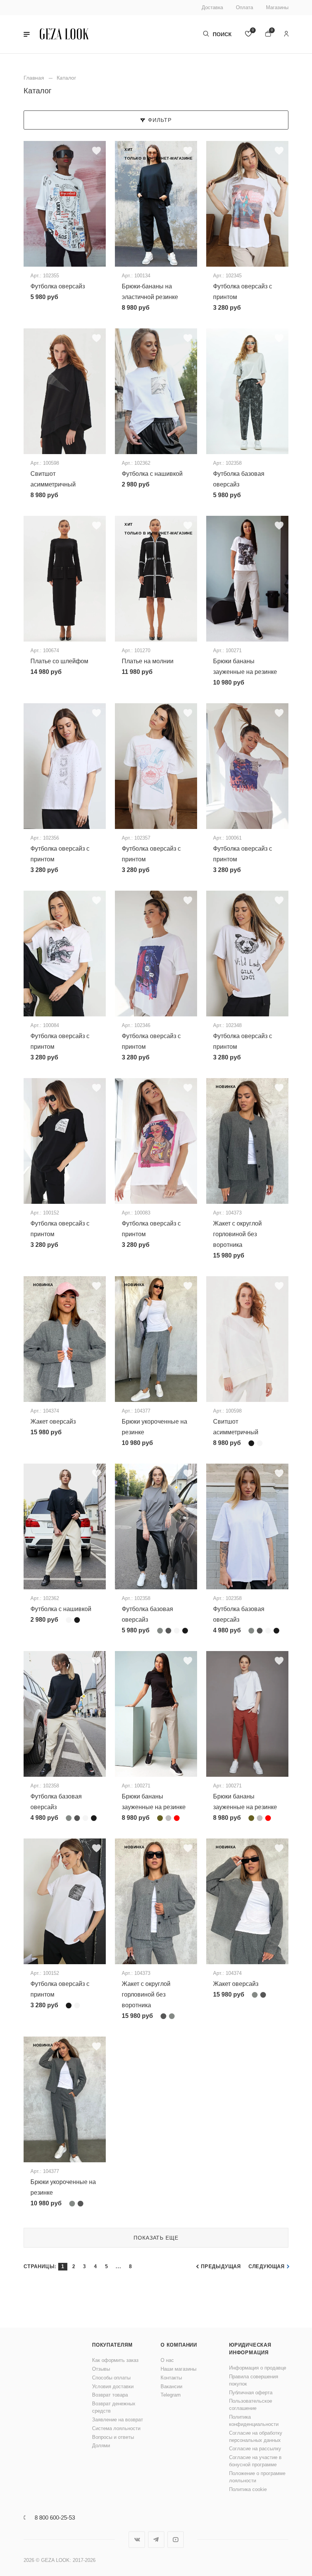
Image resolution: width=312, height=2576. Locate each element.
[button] (27, 34)
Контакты (171, 2378)
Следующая (267, 2266)
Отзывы (101, 2369)
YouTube (176, 2540)
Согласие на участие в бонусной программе (255, 2461)
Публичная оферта (251, 2393)
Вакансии (171, 2386)
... (118, 2266)
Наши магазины (178, 2369)
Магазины (277, 7)
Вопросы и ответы (113, 2437)
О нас (167, 2360)
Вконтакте (137, 2540)
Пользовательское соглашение (251, 2405)
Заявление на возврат (118, 2420)
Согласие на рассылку (255, 2449)
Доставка (212, 7)
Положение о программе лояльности (257, 2477)
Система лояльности (116, 2428)
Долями (101, 2446)
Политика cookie (248, 2489)
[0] (248, 34)
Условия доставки (113, 2386)
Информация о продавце (258, 2368)
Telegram (171, 2395)
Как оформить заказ (115, 2360)
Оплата (244, 7)
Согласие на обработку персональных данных (256, 2437)
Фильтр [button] (160, 120)
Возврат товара (110, 2395)
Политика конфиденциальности (254, 2421)
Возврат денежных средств (114, 2407)
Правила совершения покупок (254, 2380)
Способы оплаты (111, 2378)
